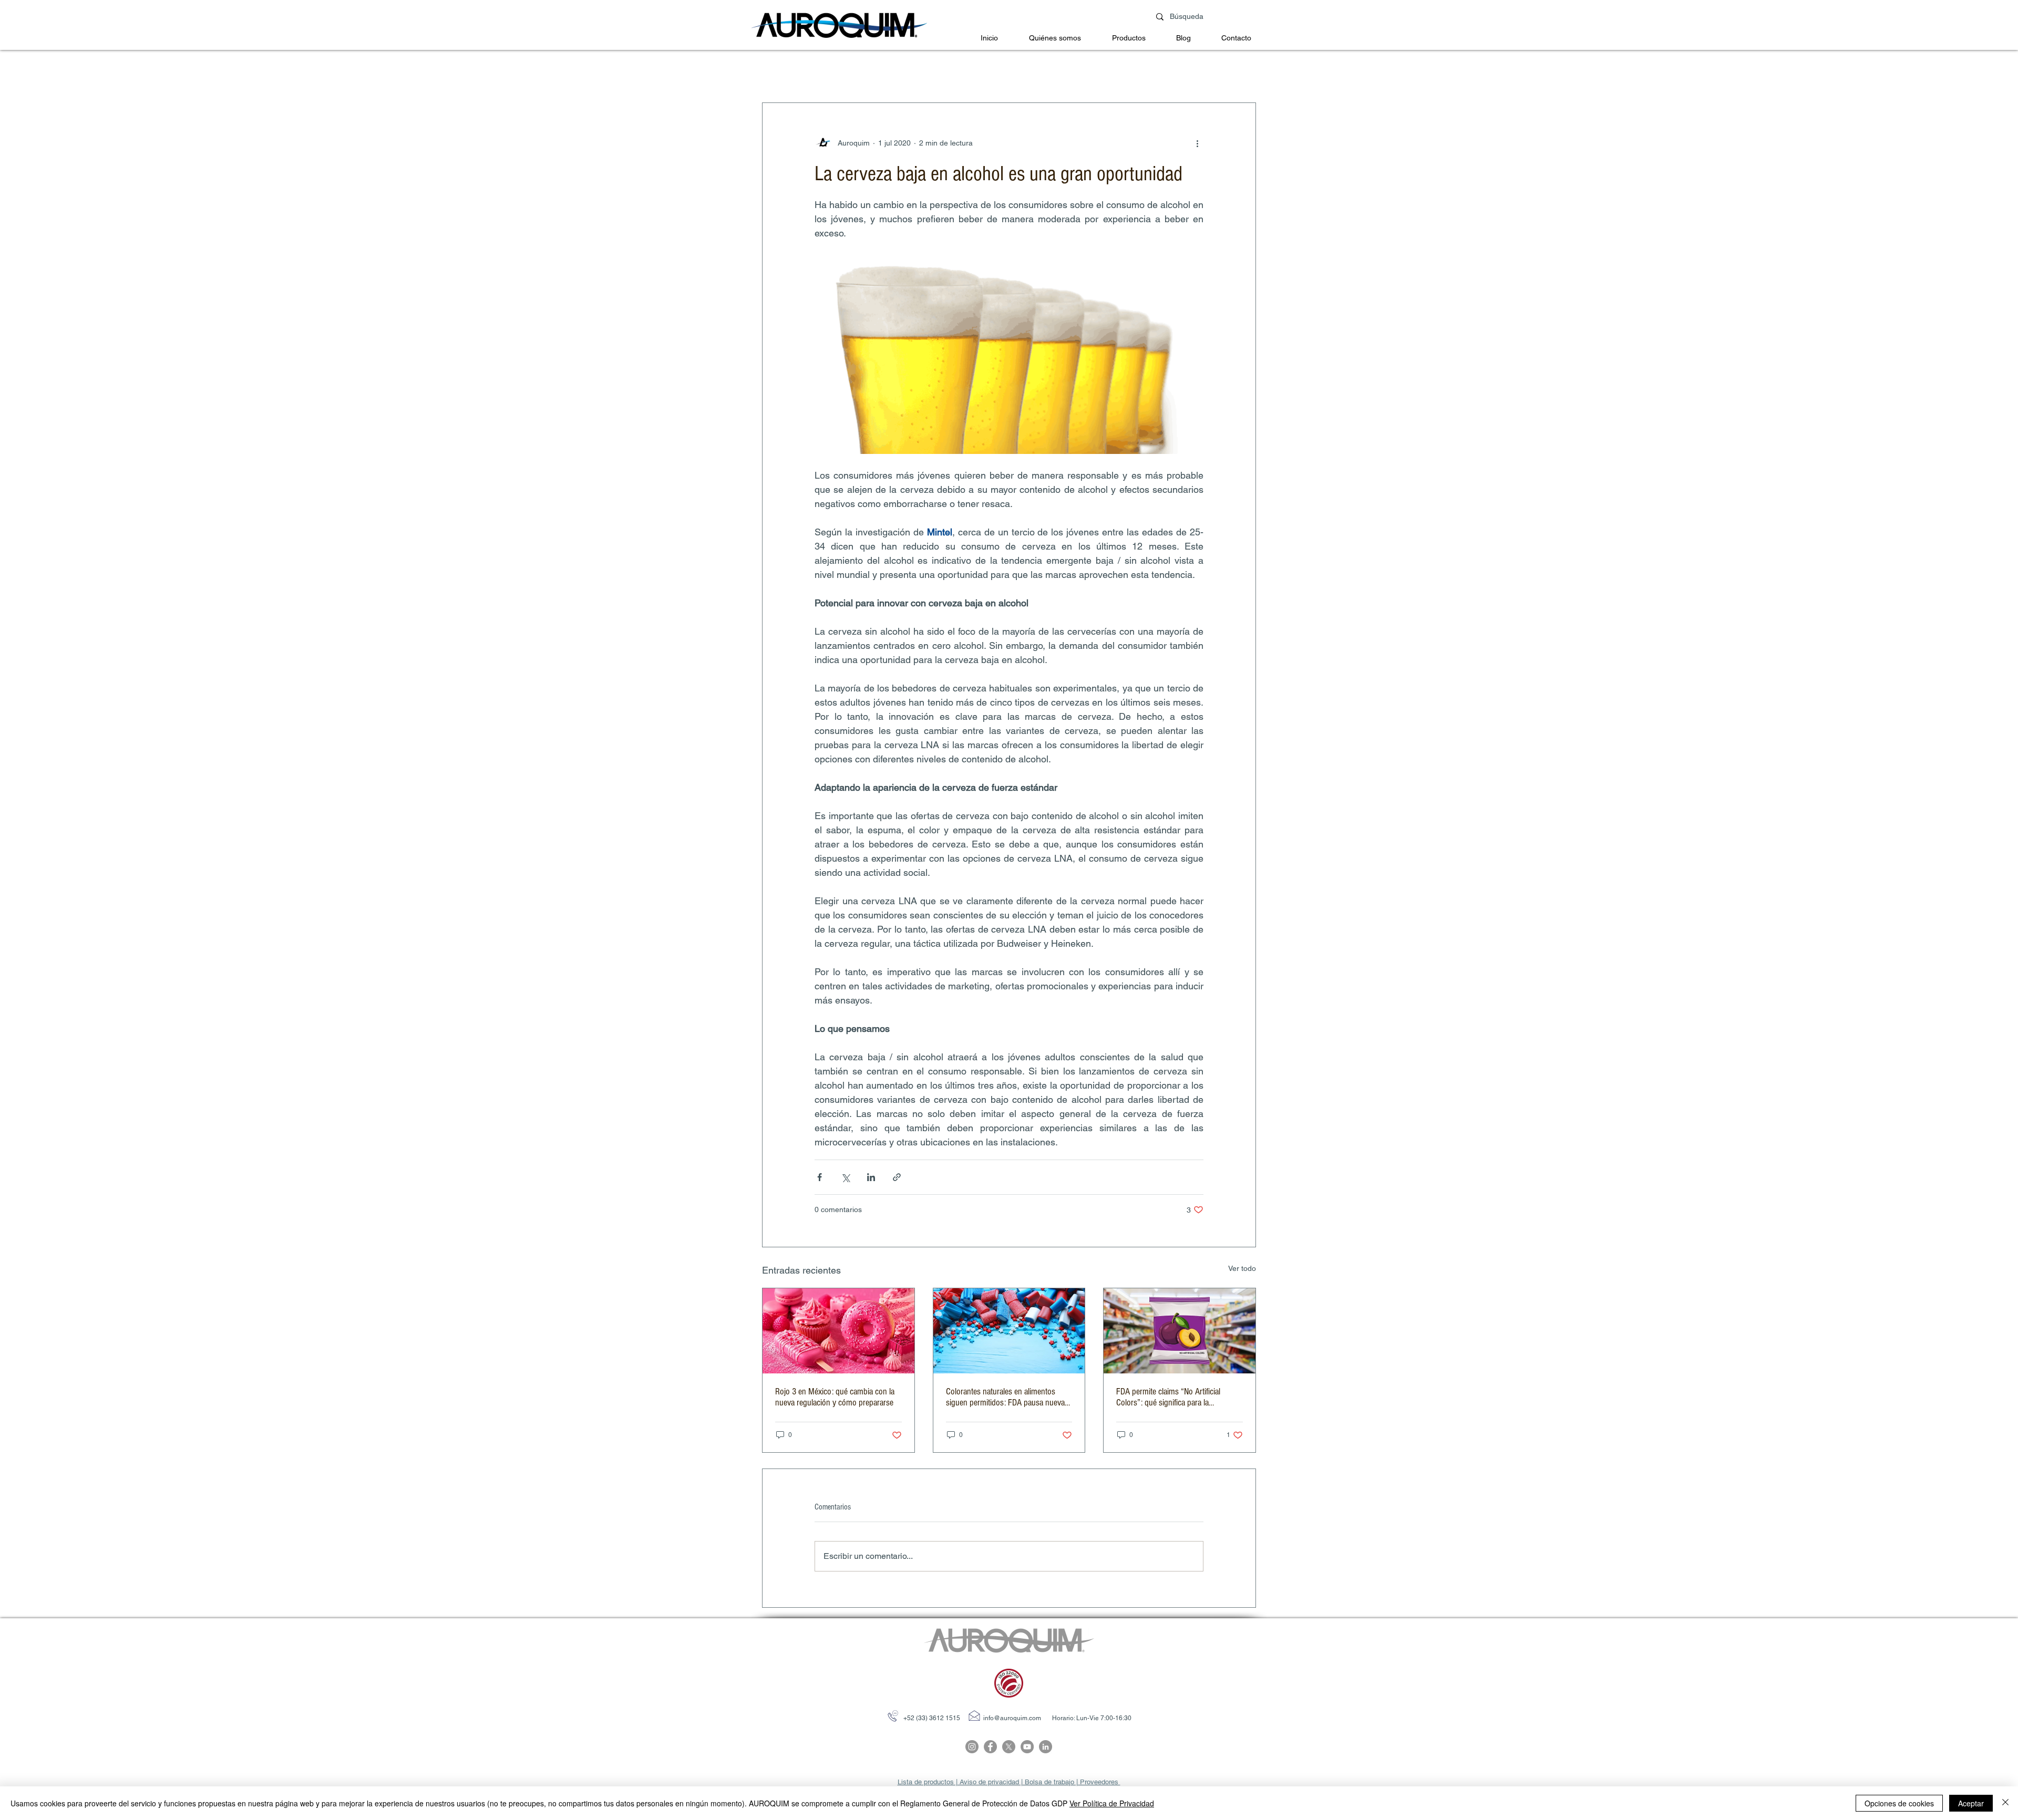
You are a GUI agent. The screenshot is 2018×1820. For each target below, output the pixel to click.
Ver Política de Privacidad (1112, 1803)
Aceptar (1971, 1803)
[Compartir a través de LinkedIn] (871, 1177)
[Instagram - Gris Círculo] (972, 1747)
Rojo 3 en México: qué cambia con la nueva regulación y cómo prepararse (835, 1397)
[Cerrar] (2005, 1803)
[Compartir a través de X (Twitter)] (845, 1177)
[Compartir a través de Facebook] (820, 1177)
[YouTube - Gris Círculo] (1027, 1747)
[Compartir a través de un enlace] (897, 1177)
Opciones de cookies (1899, 1803)
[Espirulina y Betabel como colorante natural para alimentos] (1009, 1331)
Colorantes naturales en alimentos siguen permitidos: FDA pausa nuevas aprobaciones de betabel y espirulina (1007, 1397)
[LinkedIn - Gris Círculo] (1046, 1747)
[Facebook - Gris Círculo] (990, 1747)
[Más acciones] (1197, 143)
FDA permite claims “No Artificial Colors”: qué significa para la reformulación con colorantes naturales (1179, 1397)
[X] (1009, 1747)
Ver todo (1242, 1268)
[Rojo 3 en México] (838, 1331)
